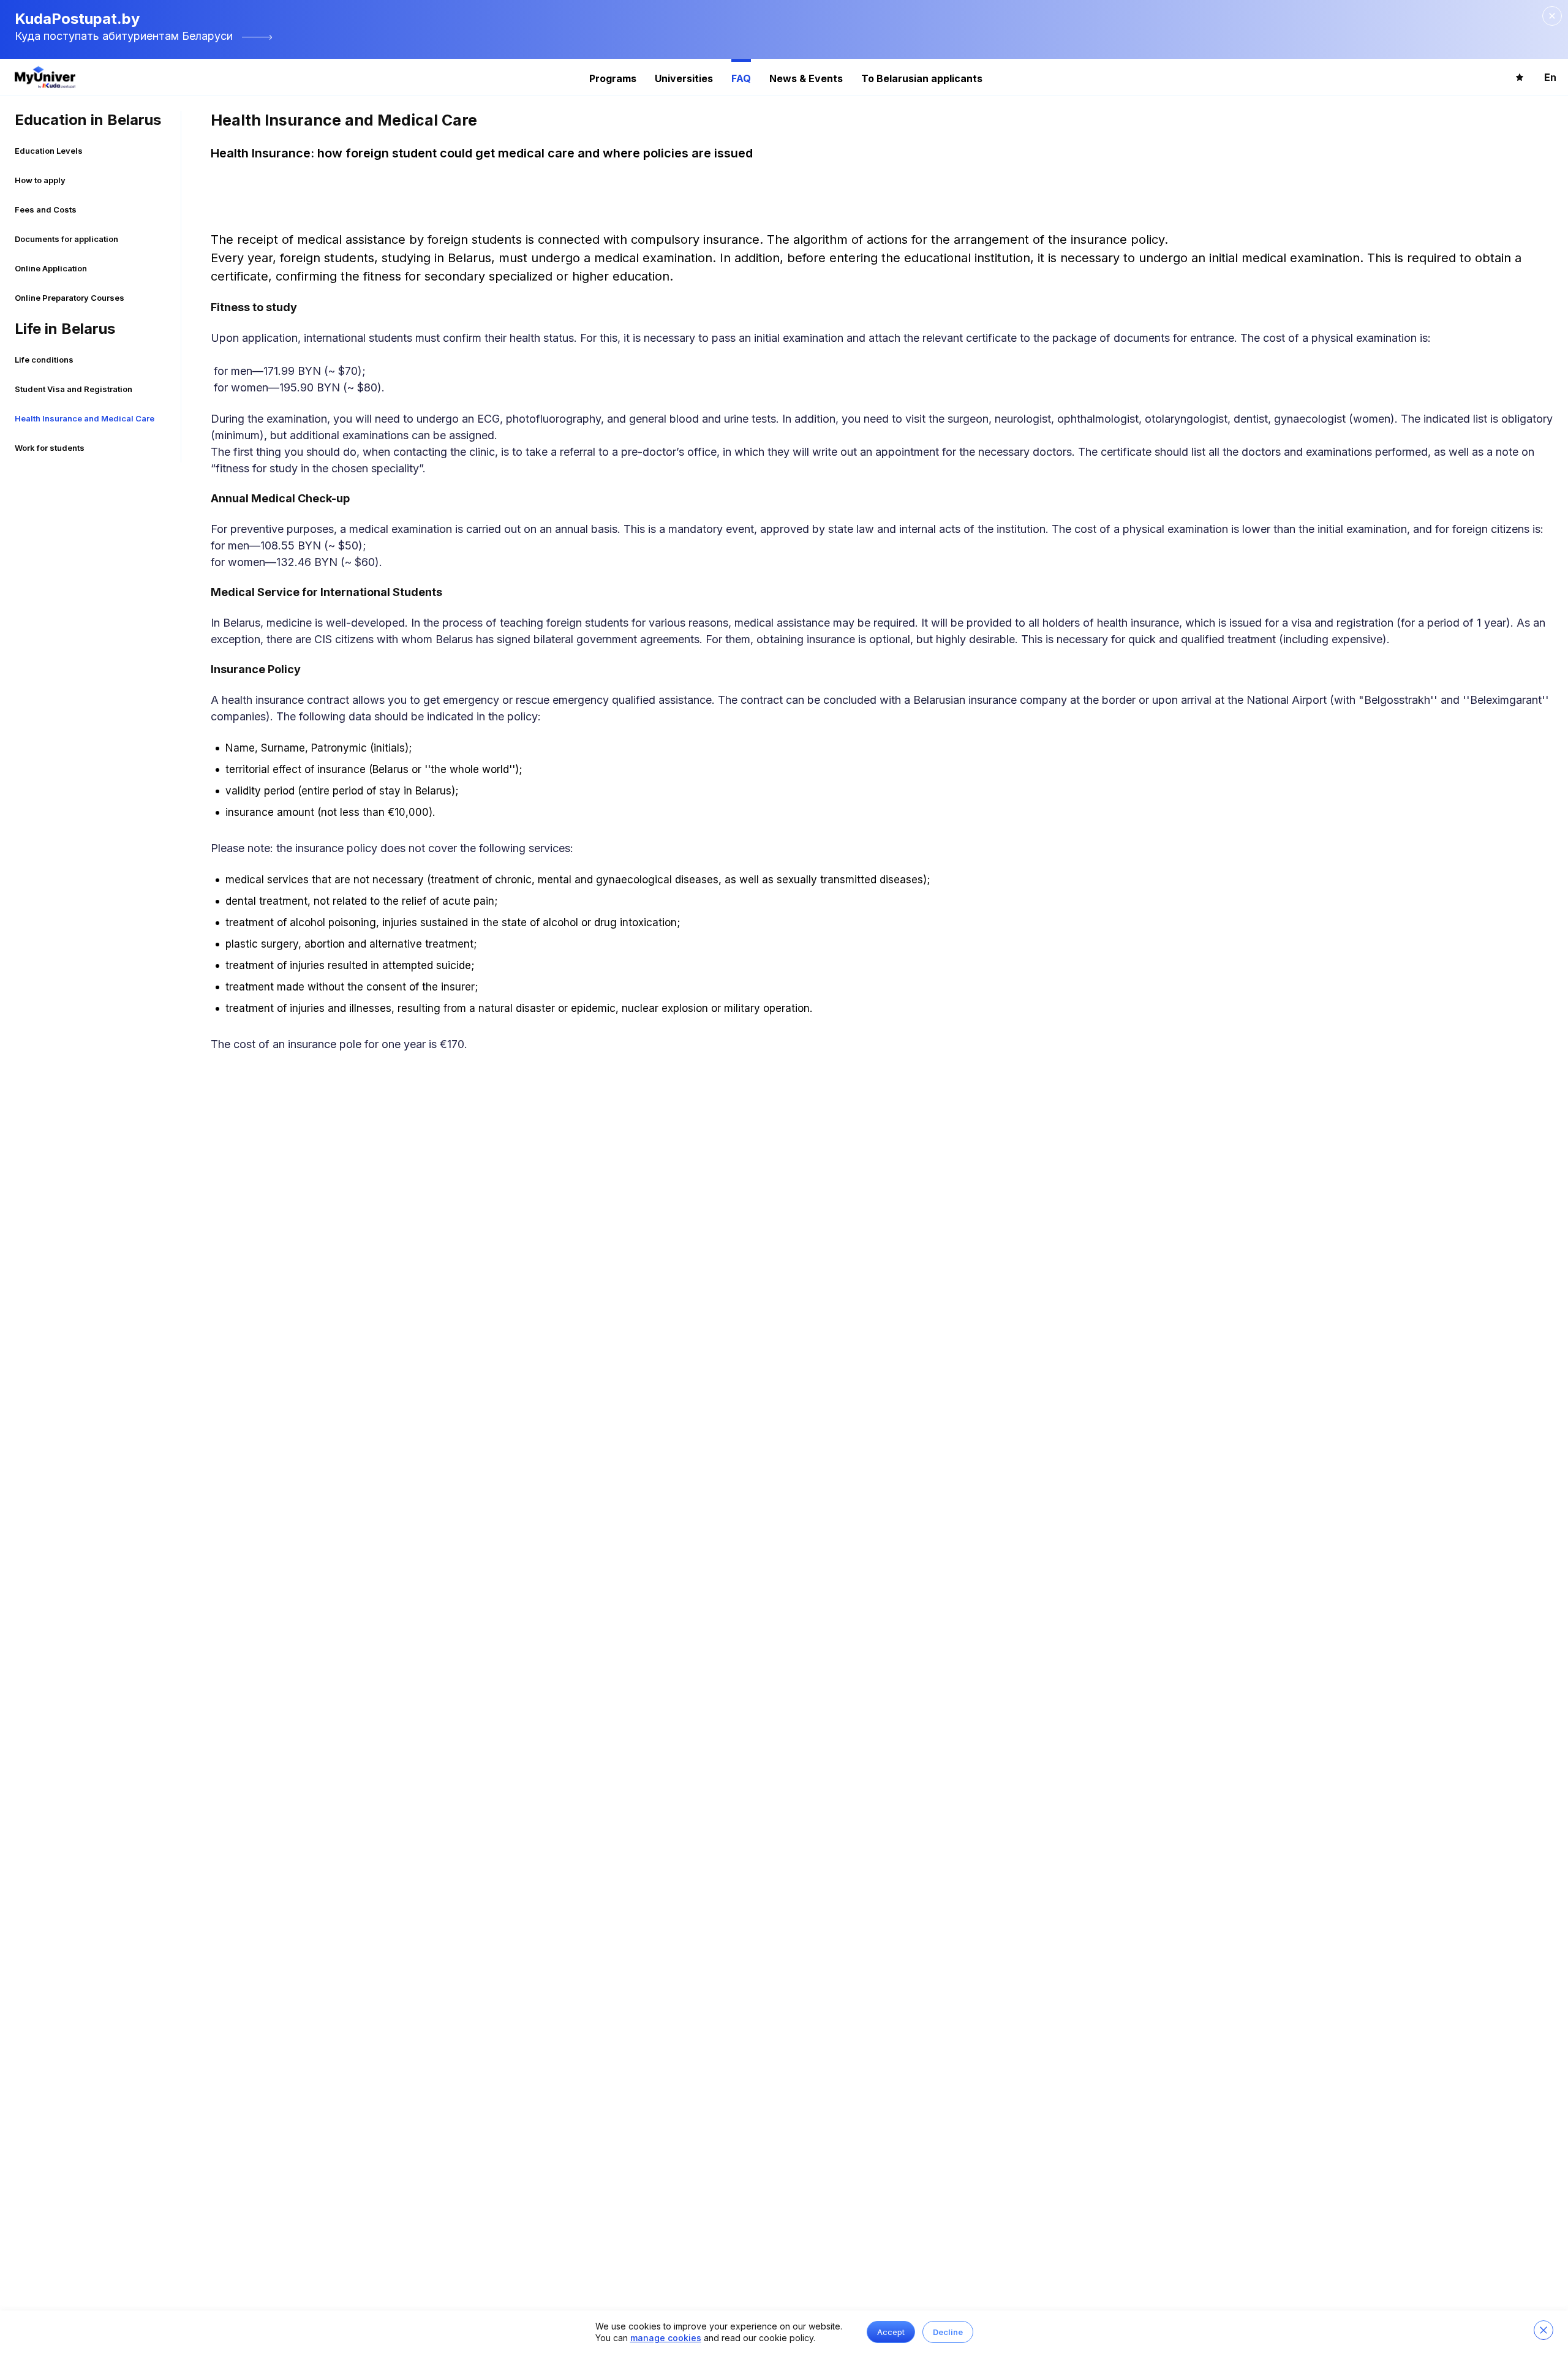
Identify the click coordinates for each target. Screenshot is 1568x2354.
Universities (684, 78)
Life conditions (44, 360)
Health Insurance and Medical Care (85, 418)
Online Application (51, 268)
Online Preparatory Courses (70, 298)
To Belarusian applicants (922, 78)
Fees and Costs (46, 209)
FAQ (741, 78)
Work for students (50, 448)
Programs (613, 78)
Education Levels (49, 151)
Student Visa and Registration (73, 389)
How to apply (40, 180)
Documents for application (66, 239)
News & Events (806, 78)
